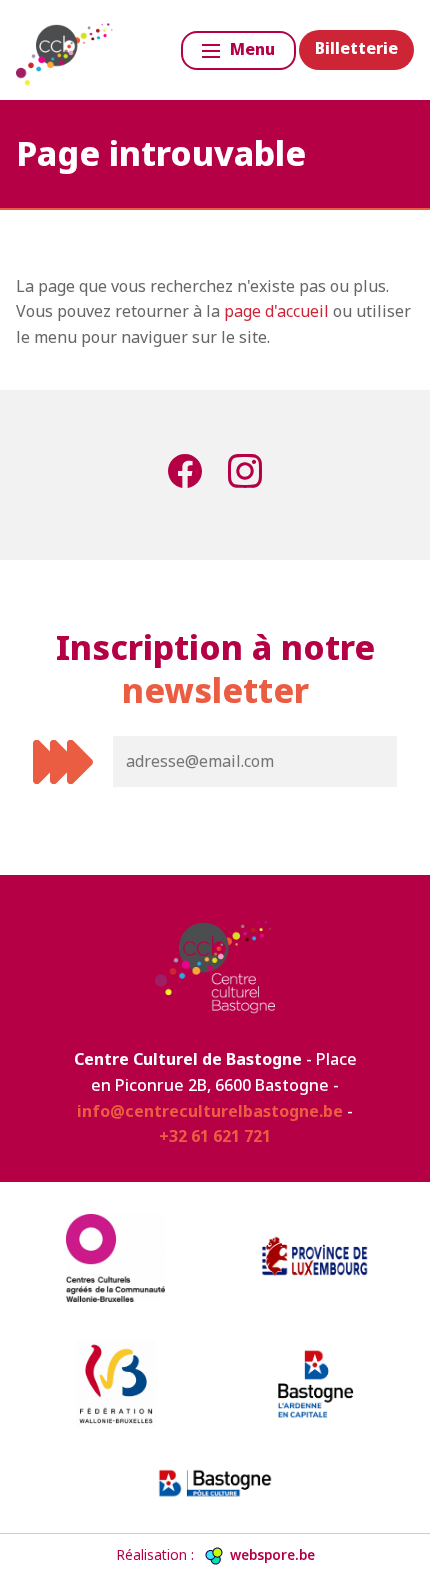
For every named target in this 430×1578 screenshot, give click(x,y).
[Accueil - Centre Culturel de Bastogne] (66, 50)
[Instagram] (245, 475)
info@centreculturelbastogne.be (210, 1111)
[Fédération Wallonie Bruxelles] (115, 1384)
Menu (252, 49)
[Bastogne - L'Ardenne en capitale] (314, 1384)
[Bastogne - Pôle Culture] (215, 1483)
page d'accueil (276, 311)
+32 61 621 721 (215, 1136)
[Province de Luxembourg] (314, 1258)
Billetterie (356, 48)
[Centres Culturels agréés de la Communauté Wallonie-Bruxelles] (115, 1258)
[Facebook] (185, 475)
